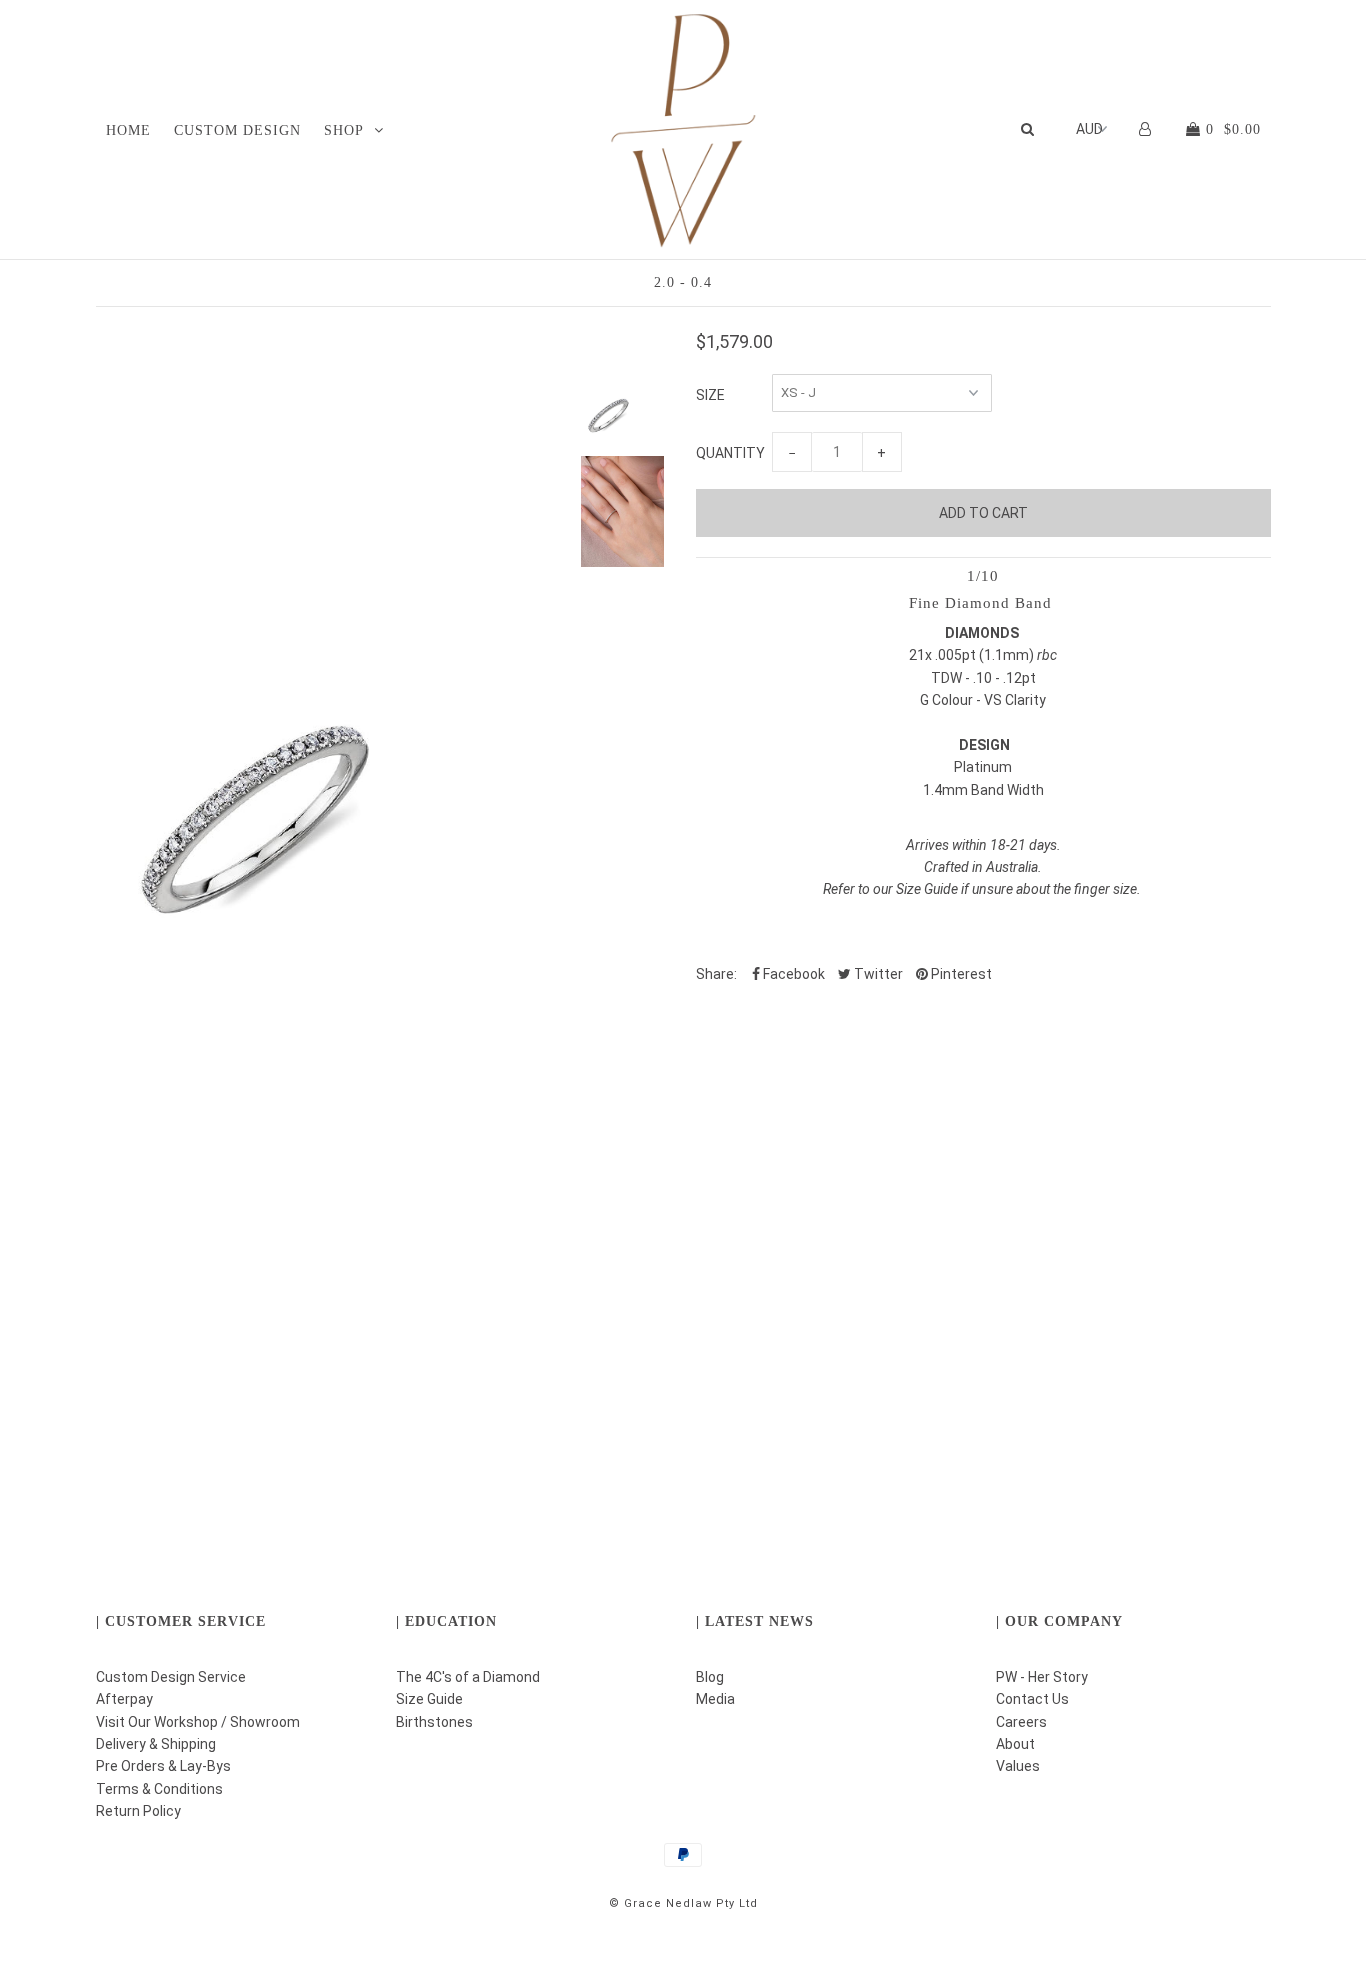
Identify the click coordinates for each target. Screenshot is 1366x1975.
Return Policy (138, 1811)
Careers (1021, 1722)
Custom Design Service (171, 1677)
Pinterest (960, 974)
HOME (128, 130)
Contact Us (1032, 1699)
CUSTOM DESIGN (237, 130)
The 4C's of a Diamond (468, 1677)
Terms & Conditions (159, 1789)
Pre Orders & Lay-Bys (163, 1766)
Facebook (792, 974)
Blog (710, 1677)
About (1015, 1744)
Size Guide (429, 1699)
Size (710, 395)
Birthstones (434, 1722)
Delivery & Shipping (156, 1744)
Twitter (877, 974)
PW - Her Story (1042, 1677)
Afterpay (124, 1699)
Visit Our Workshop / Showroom (198, 1722)
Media (715, 1699)
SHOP (344, 130)
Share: (716, 974)
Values (1018, 1766)
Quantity (730, 453)
